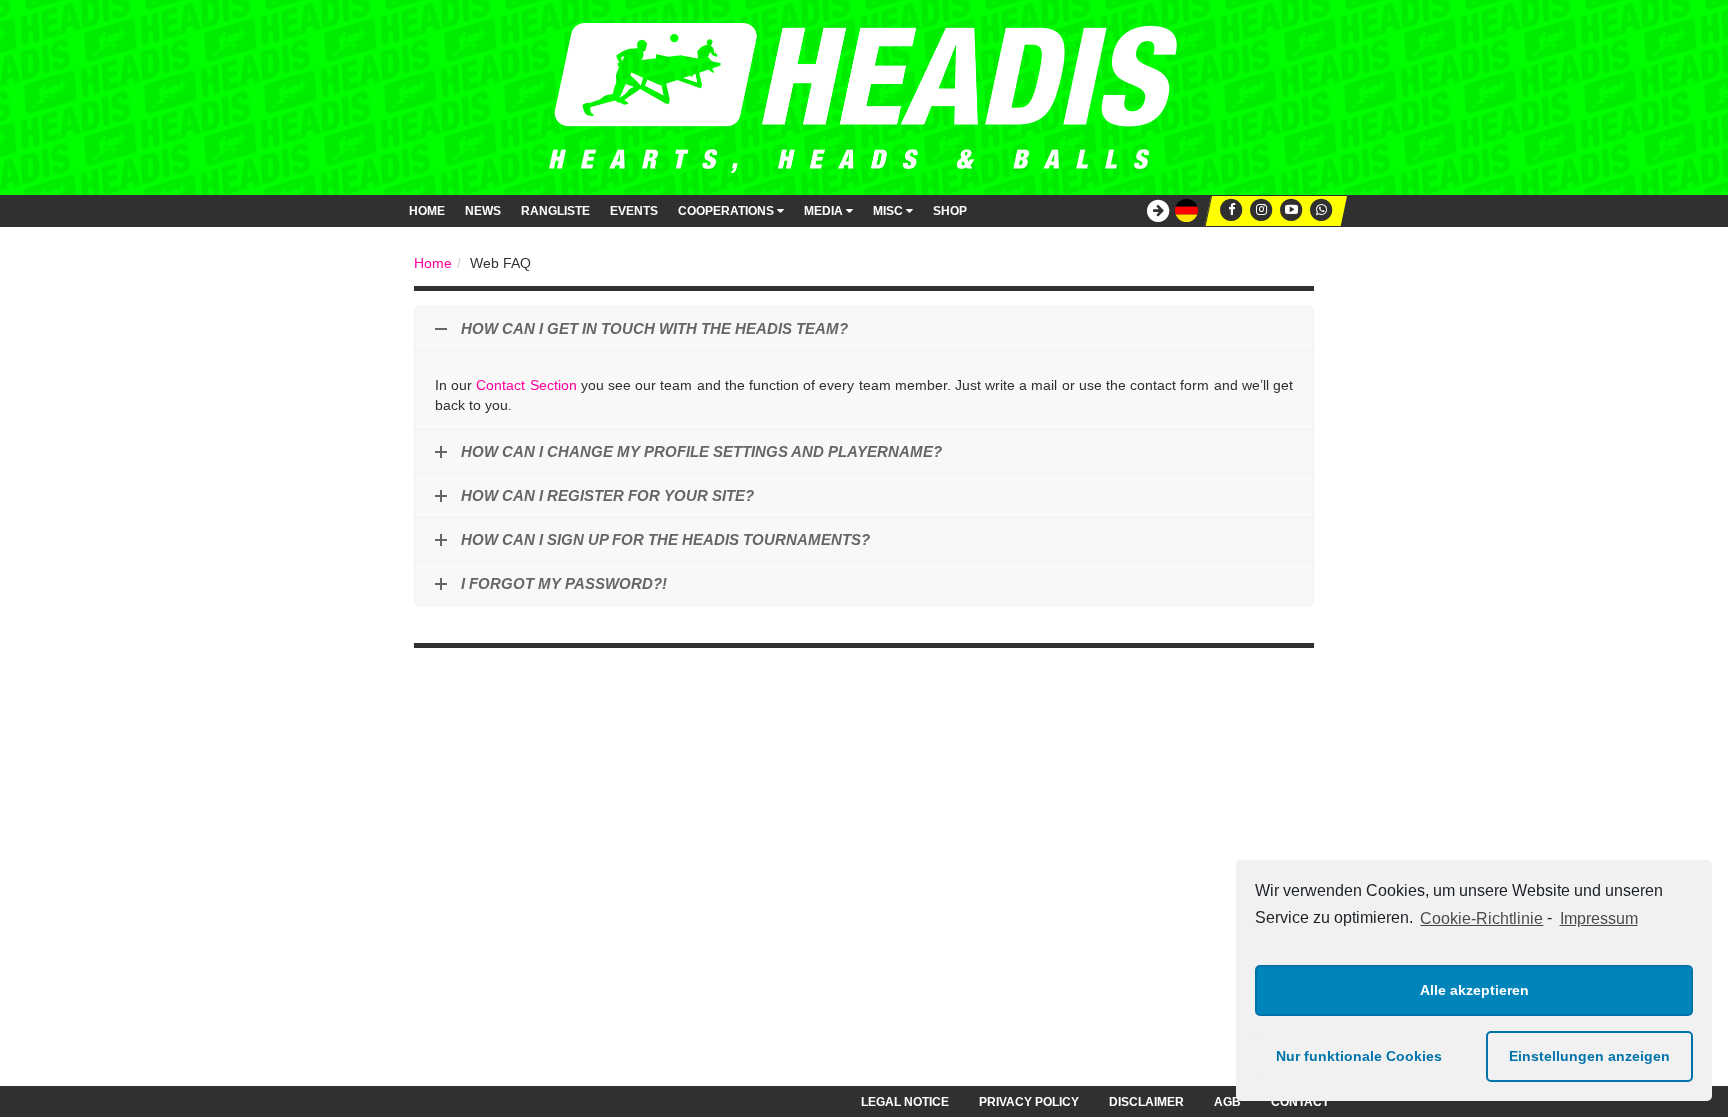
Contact (1300, 1102)
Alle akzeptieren (1474, 990)
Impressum (1598, 918)
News (483, 211)
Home (427, 211)
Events (634, 211)
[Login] (1153, 211)
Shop (950, 211)
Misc (889, 211)
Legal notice (905, 1102)
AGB (1227, 1102)
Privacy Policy (1029, 1102)
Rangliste (555, 211)
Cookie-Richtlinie (1481, 918)
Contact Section (526, 385)
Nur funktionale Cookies (1359, 1056)
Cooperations (727, 211)
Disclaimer (1146, 1102)
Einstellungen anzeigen (1589, 1056)
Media (825, 211)
